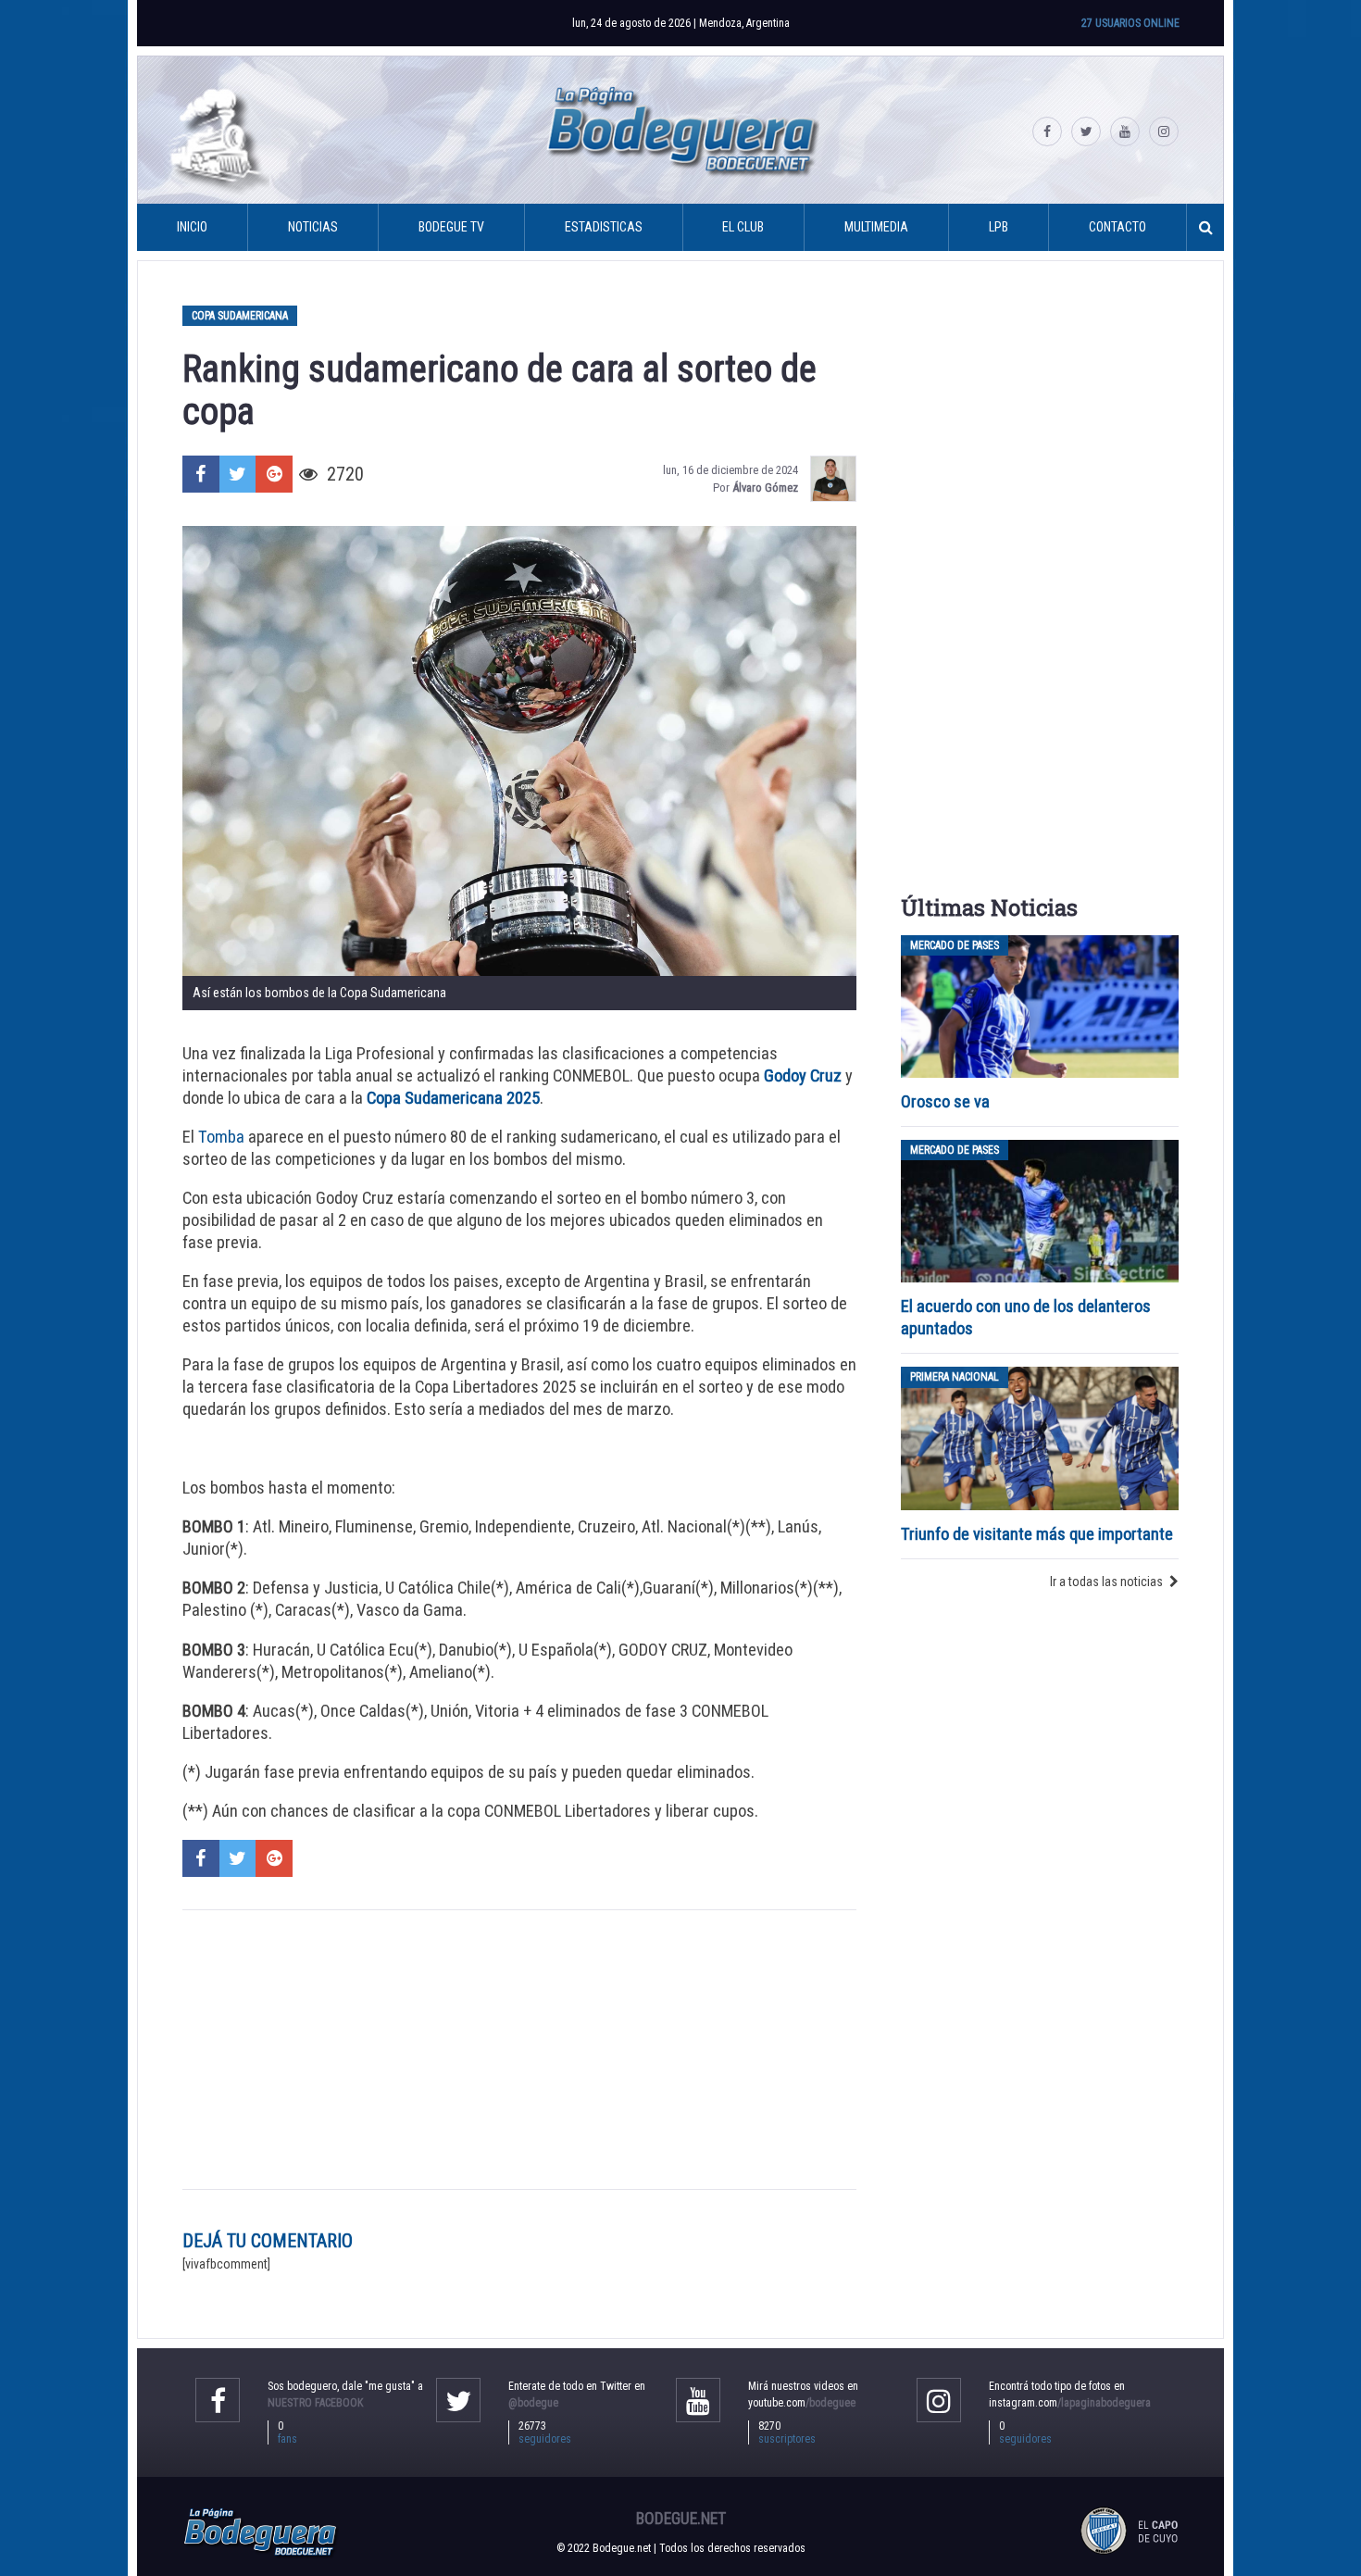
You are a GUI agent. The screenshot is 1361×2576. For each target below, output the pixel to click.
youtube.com (802, 2403)
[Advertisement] (519, 2049)
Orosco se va (945, 1101)
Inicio (192, 227)
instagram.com (1070, 2403)
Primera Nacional (955, 1377)
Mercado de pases (955, 945)
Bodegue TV (451, 227)
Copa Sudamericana (240, 316)
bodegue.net (681, 2519)
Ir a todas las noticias (1106, 1582)
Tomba (221, 1137)
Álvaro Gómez (765, 488)
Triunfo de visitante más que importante (1037, 1534)
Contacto (1118, 227)
